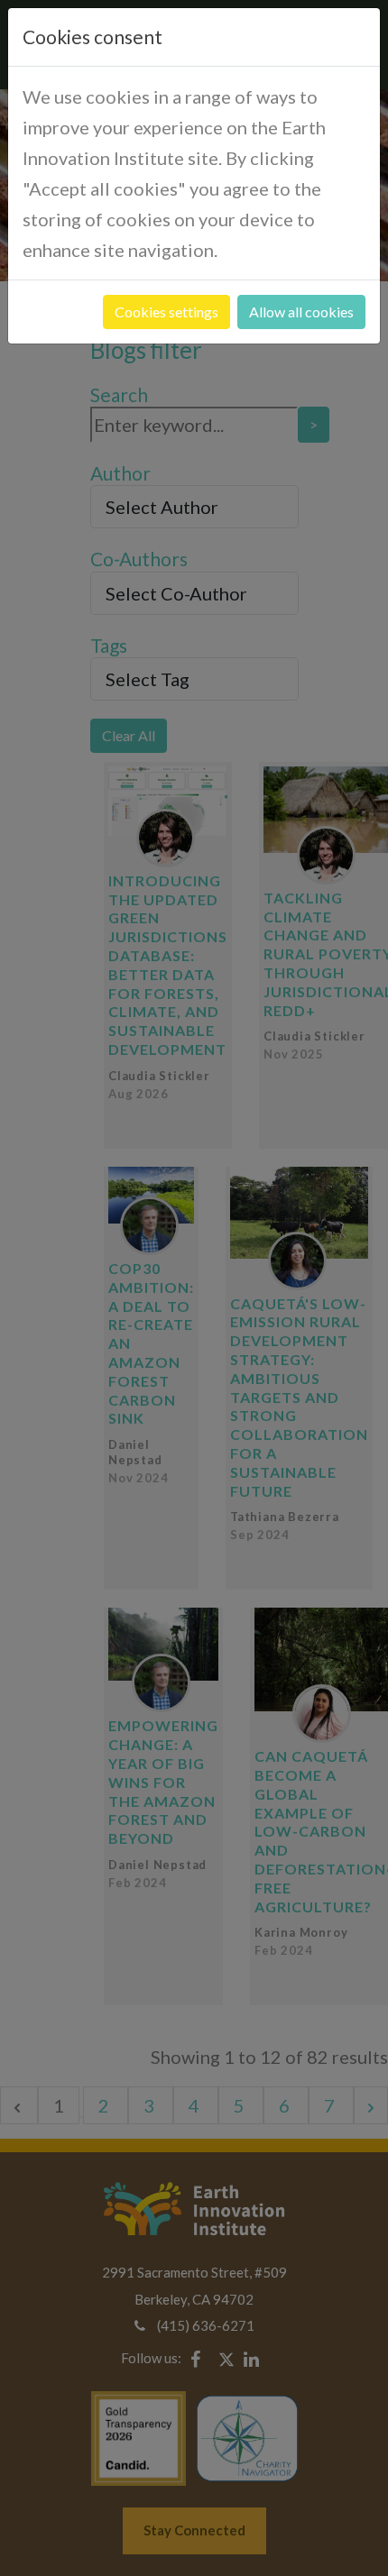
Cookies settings (166, 312)
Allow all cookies (301, 312)
